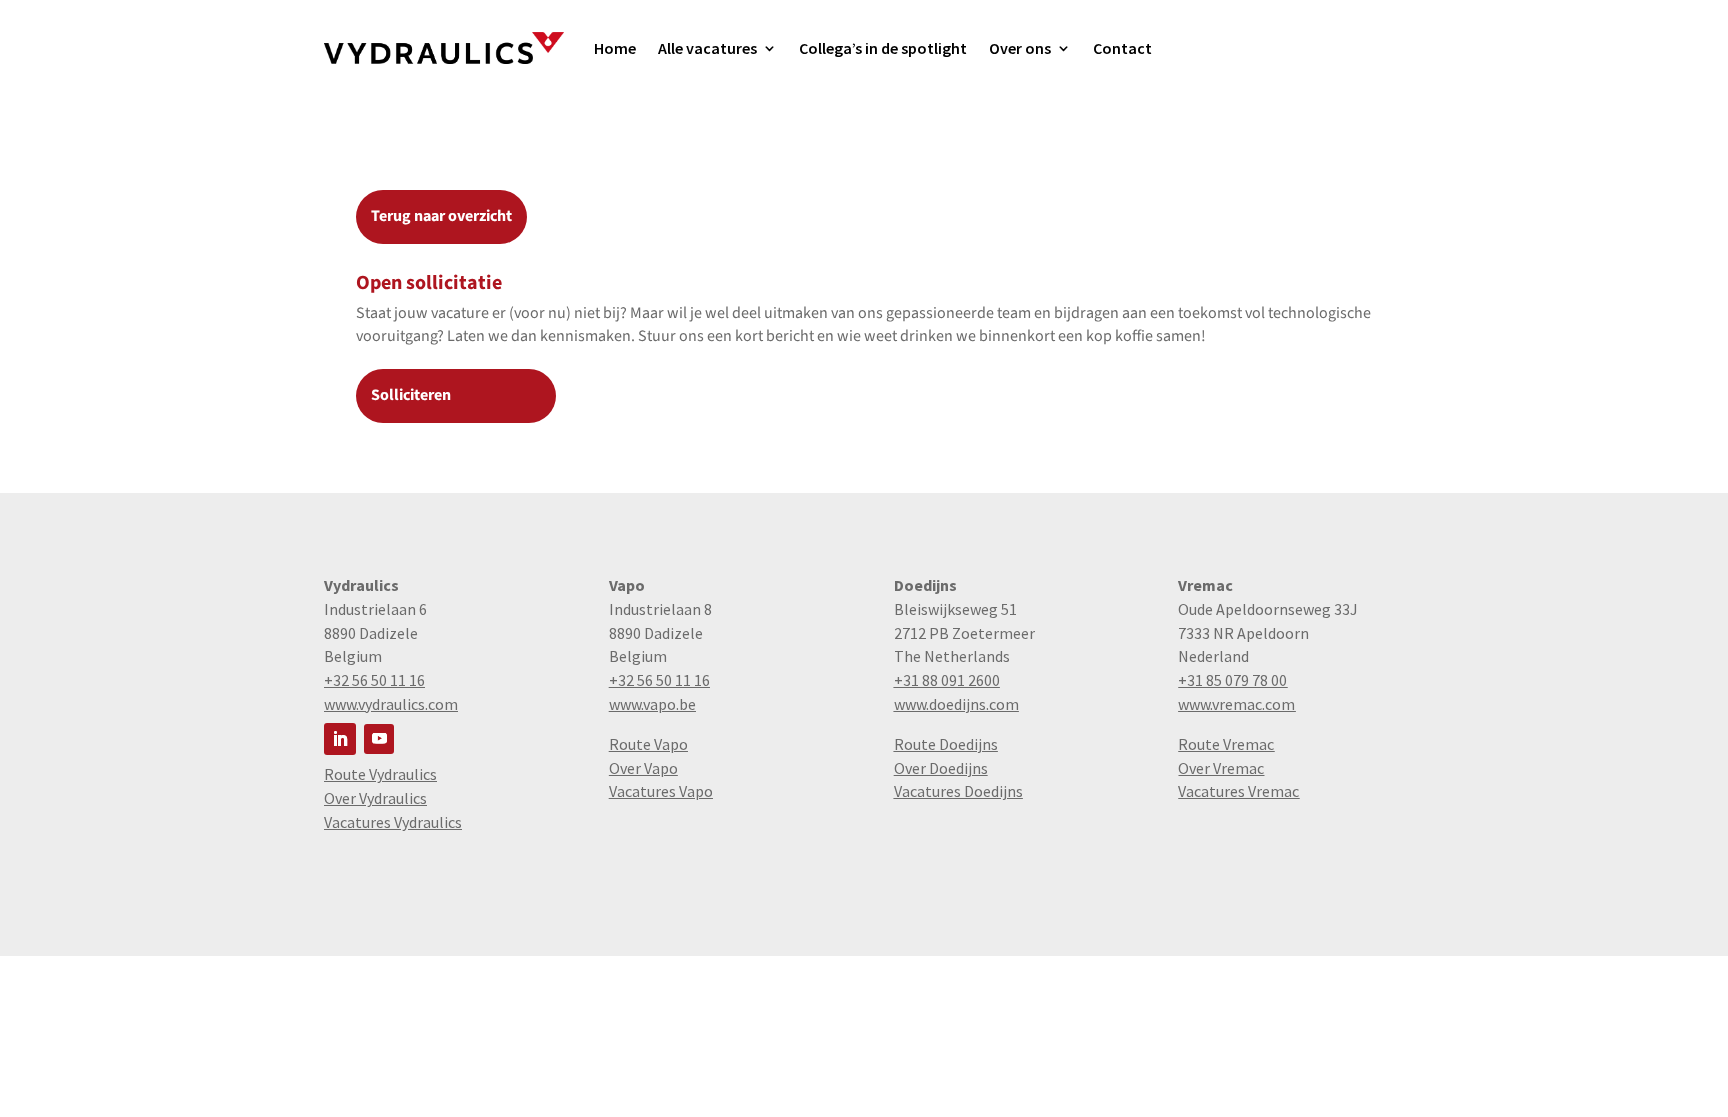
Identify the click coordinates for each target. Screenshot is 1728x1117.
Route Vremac (1226, 744)
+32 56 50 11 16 (374, 680)
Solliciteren (411, 395)
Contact (1122, 48)
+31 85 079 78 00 (1232, 680)
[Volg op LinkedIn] (340, 739)
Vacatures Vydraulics (393, 822)
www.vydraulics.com (391, 704)
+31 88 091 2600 (947, 680)
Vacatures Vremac (1238, 791)
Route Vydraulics (380, 774)
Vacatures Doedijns (958, 791)
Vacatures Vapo (661, 791)
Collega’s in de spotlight (883, 48)
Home (615, 48)
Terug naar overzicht (441, 216)
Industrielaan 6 (375, 609)
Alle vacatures (707, 48)
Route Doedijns (946, 744)
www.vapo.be (652, 704)
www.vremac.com (1236, 704)
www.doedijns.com (956, 704)
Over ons (1020, 48)
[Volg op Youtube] (379, 739)
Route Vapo (648, 744)
